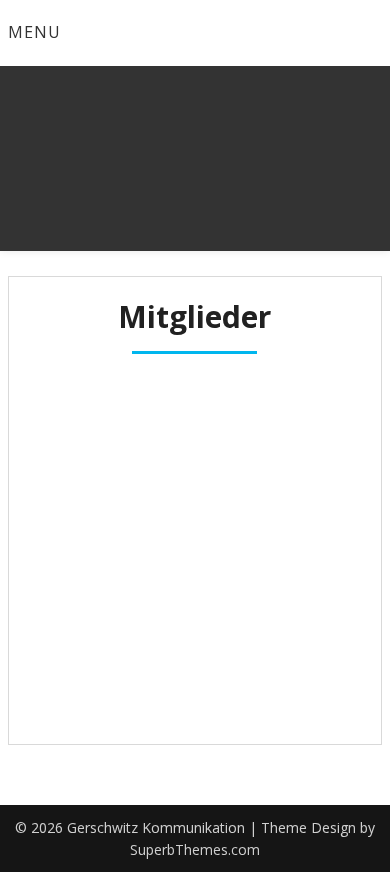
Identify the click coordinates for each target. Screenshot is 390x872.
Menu (34, 32)
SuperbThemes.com (195, 849)
